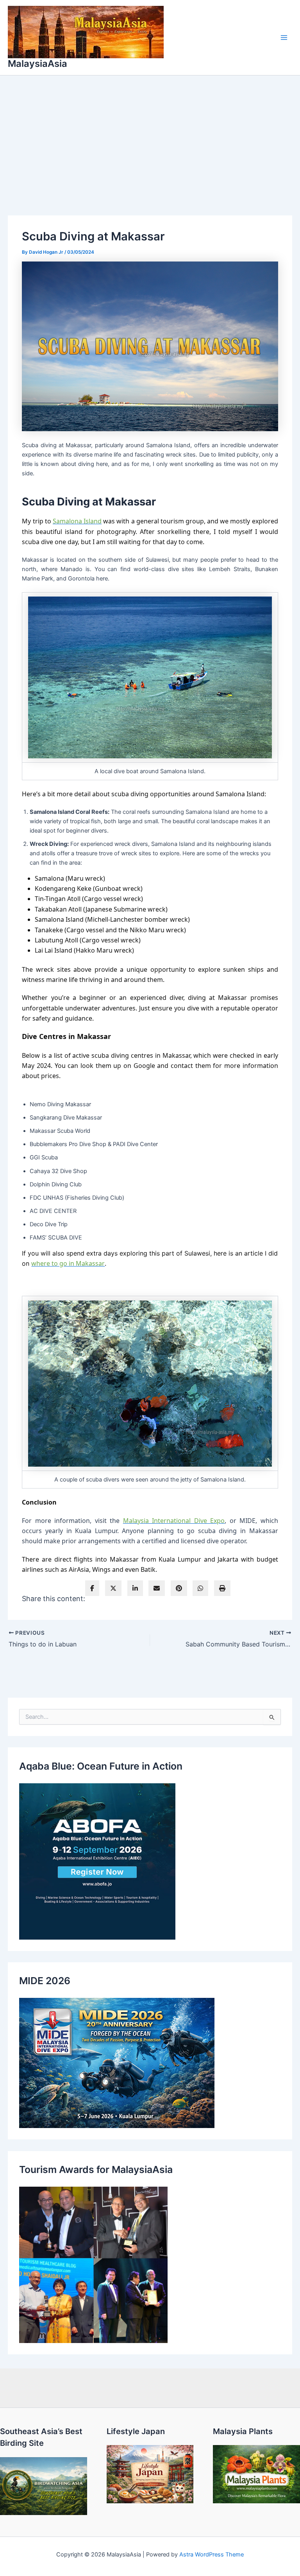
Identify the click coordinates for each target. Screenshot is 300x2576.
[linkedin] (135, 1588)
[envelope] (157, 1588)
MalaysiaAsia (37, 64)
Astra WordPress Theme (212, 2555)
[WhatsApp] (200, 1588)
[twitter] (113, 1588)
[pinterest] (179, 1588)
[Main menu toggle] (284, 38)
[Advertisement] (150, 134)
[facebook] (92, 1588)
